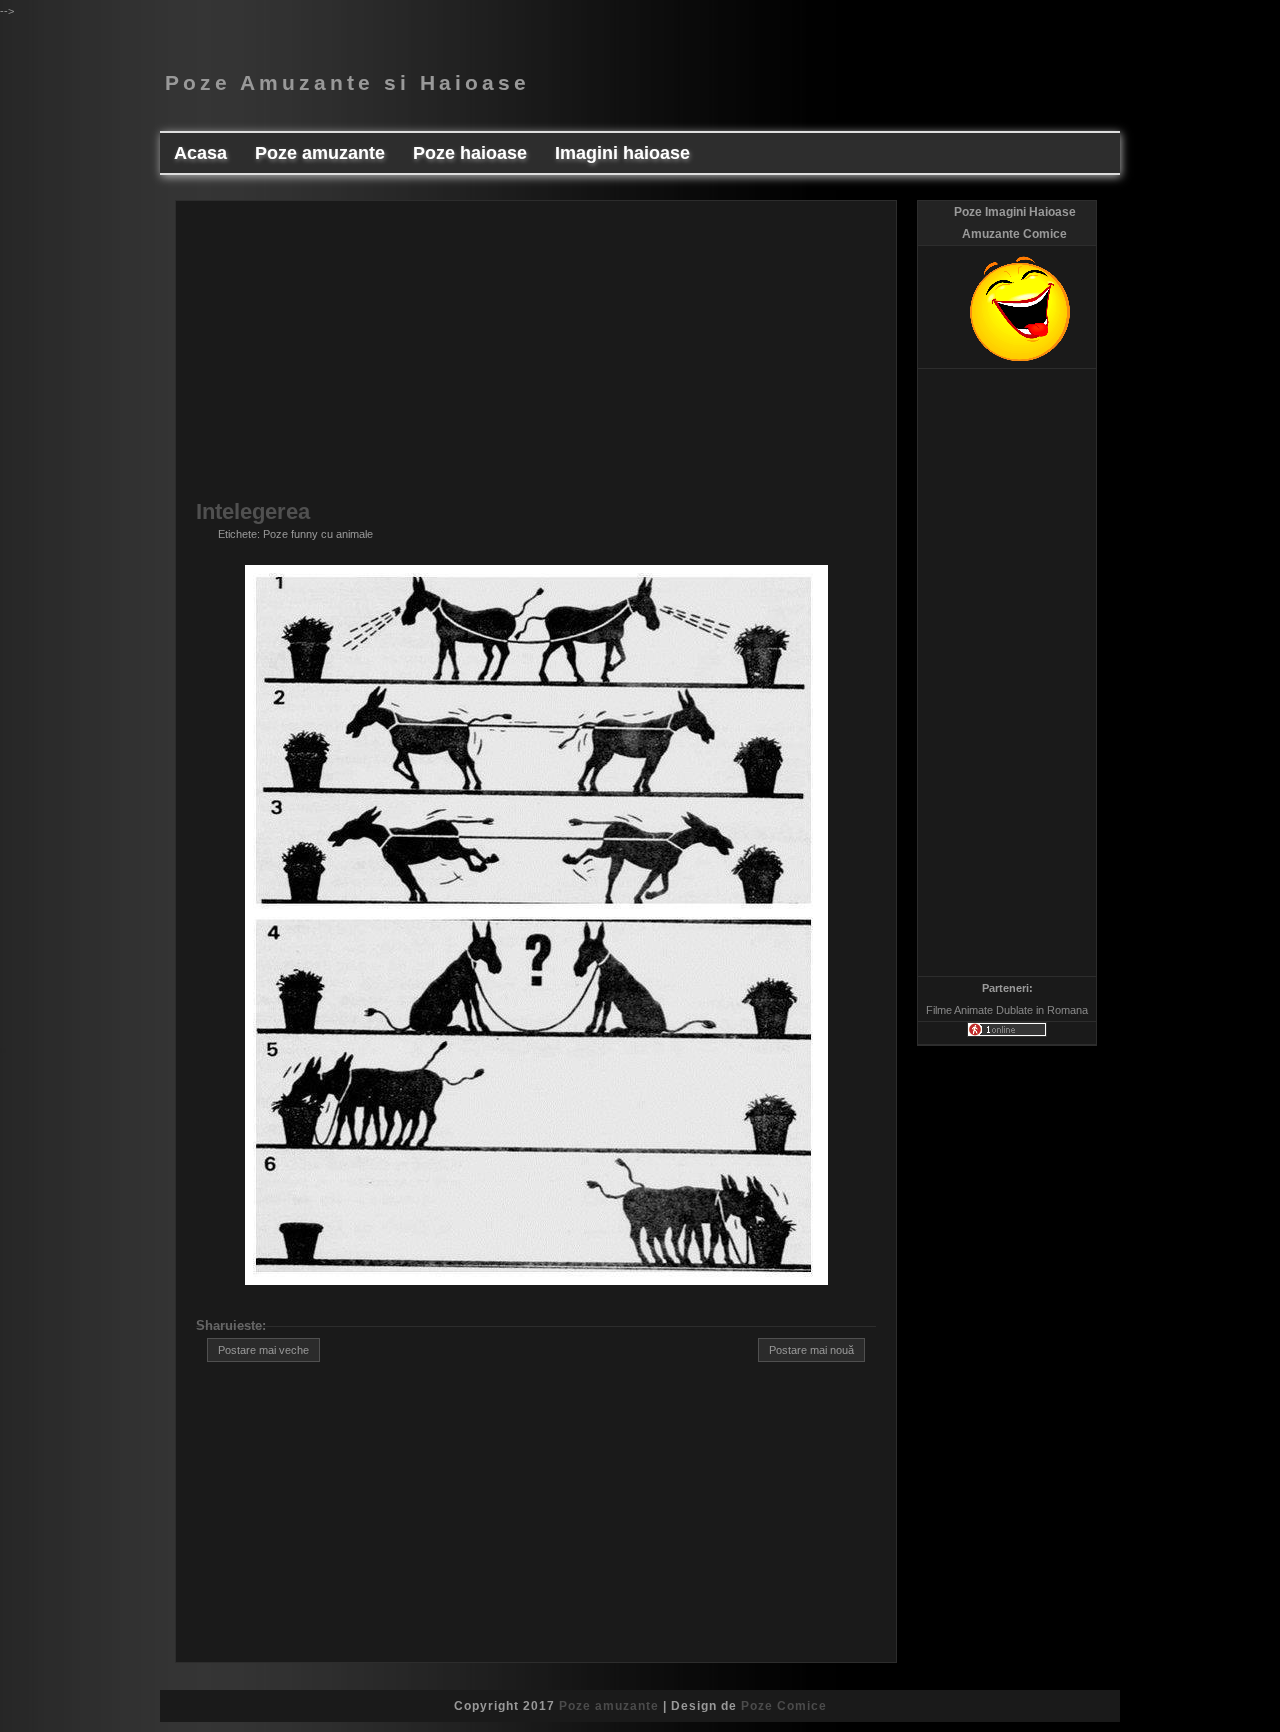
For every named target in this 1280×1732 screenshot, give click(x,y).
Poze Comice (784, 1706)
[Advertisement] (536, 361)
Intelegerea (253, 512)
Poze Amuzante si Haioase (347, 83)
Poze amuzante (609, 1706)
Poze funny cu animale (318, 534)
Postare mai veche (263, 1350)
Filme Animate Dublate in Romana (1007, 1010)
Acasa (200, 153)
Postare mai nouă (811, 1350)
